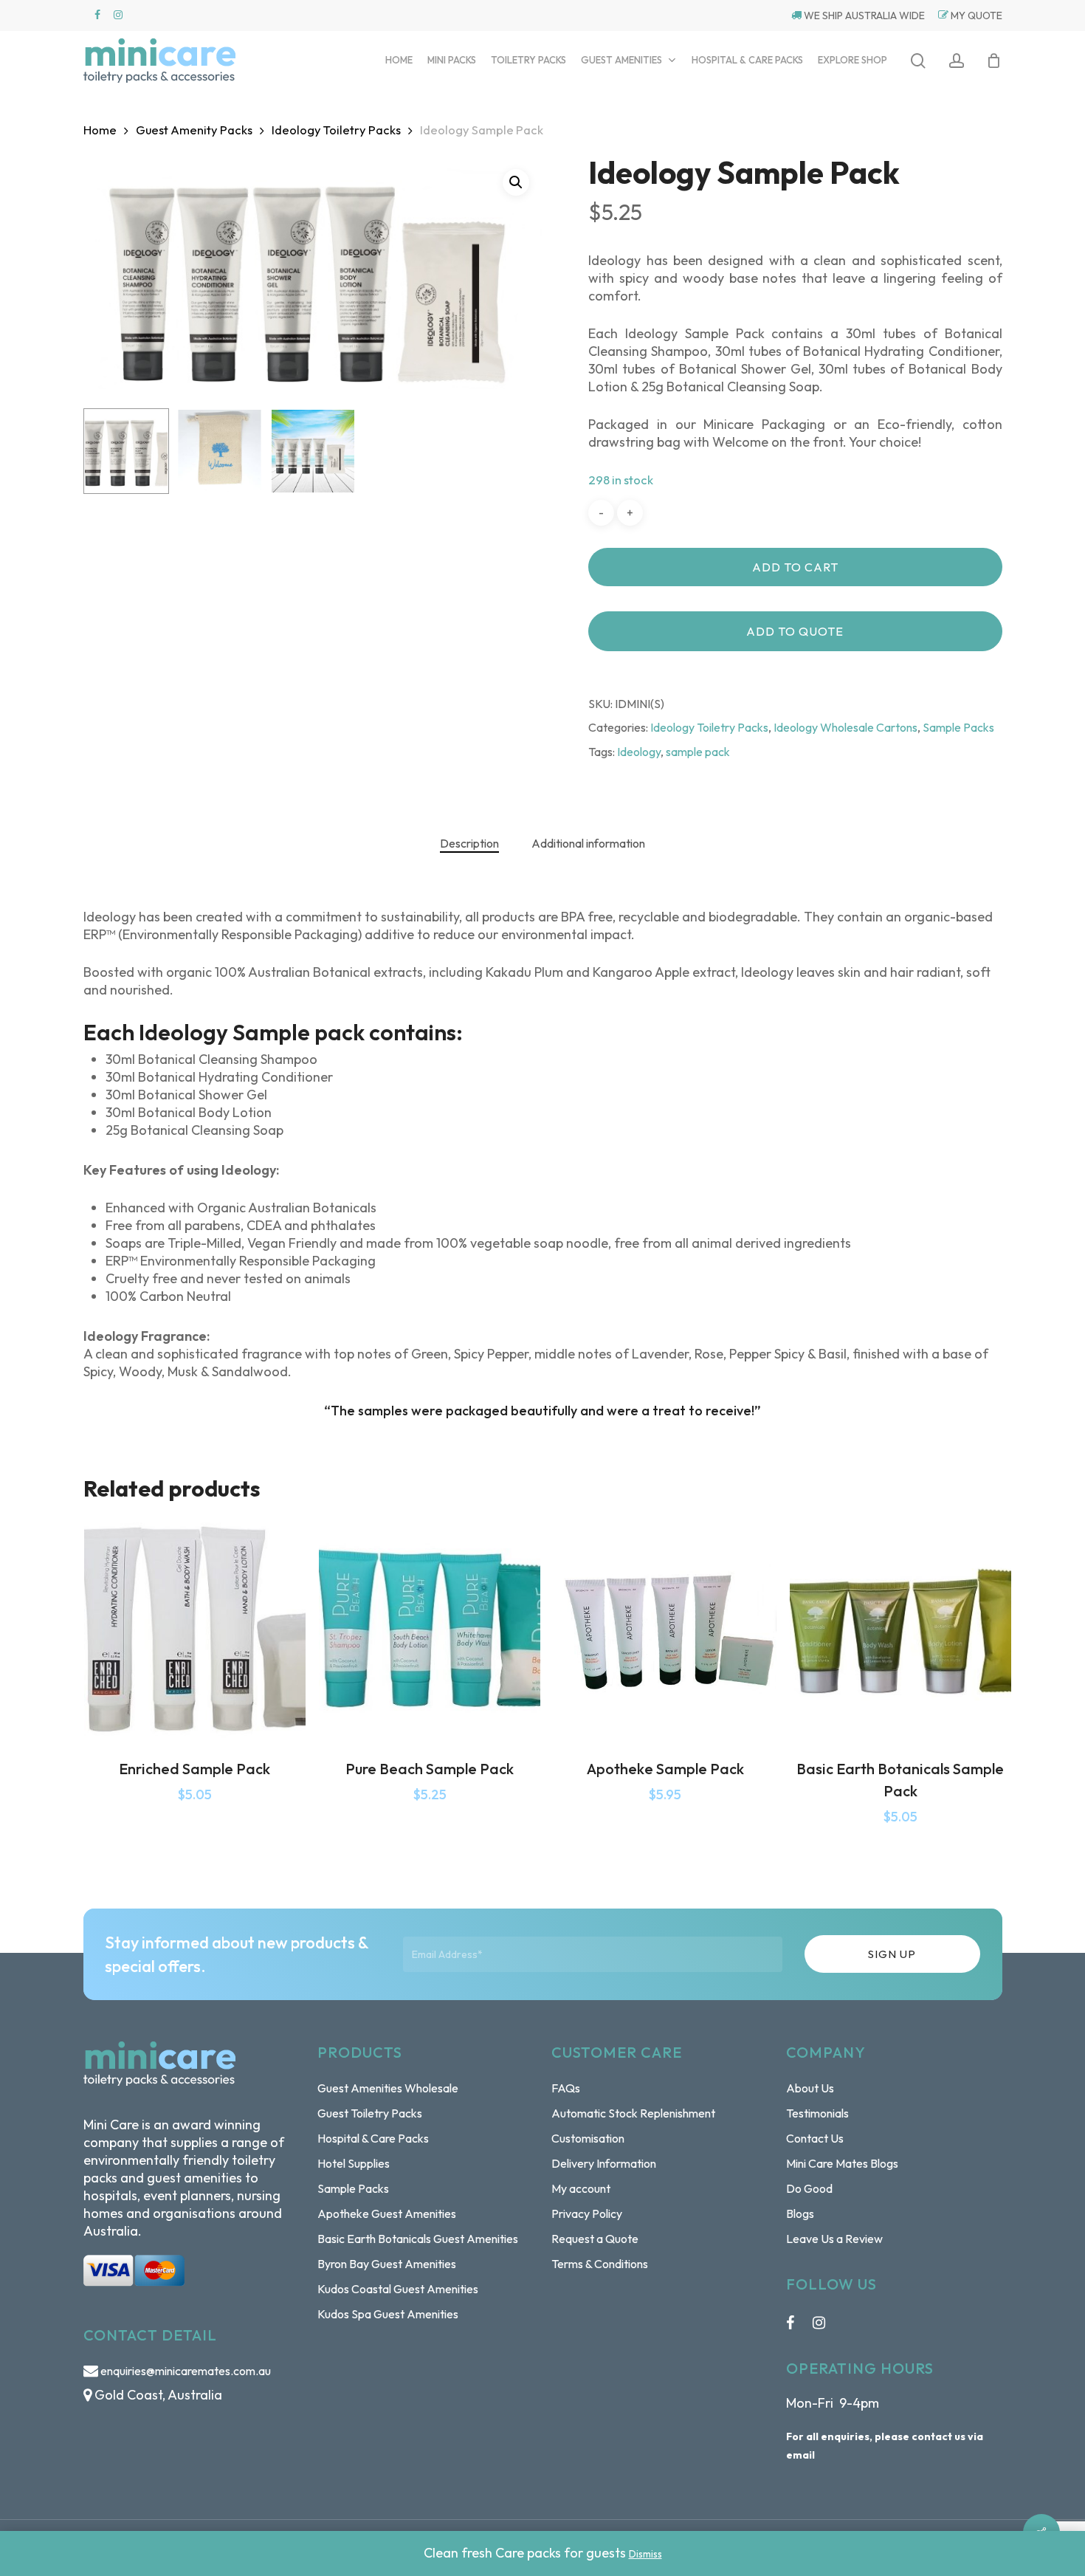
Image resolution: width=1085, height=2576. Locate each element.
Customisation (588, 2138)
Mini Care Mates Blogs (842, 2163)
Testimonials (817, 2113)
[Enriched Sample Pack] (195, 1629)
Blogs (800, 2213)
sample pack (698, 752)
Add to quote (795, 631)
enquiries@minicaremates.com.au (186, 2371)
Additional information (588, 843)
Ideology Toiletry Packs (336, 130)
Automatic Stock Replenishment (633, 2113)
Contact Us (815, 2138)
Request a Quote (595, 2239)
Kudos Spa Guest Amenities (388, 2314)
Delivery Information (604, 2163)
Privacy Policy (587, 2213)
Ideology (639, 752)
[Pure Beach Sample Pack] (430, 1629)
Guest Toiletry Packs (370, 2113)
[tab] (469, 843)
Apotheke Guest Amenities (387, 2213)
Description (469, 843)
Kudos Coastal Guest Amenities (398, 2289)
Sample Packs (958, 727)
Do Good (809, 2188)
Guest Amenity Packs (194, 130)
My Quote (975, 16)
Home (100, 130)
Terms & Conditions (600, 2264)
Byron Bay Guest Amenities (387, 2264)
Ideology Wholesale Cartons (845, 727)
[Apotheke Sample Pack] (665, 1629)
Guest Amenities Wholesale (388, 2088)
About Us (810, 2088)
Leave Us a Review (834, 2239)
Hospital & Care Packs (373, 2138)
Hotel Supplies (354, 2163)
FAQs (566, 2088)
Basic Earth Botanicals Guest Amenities (418, 2239)
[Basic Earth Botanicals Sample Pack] (900, 1629)
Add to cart (795, 567)
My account (581, 2188)
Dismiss (645, 2554)
